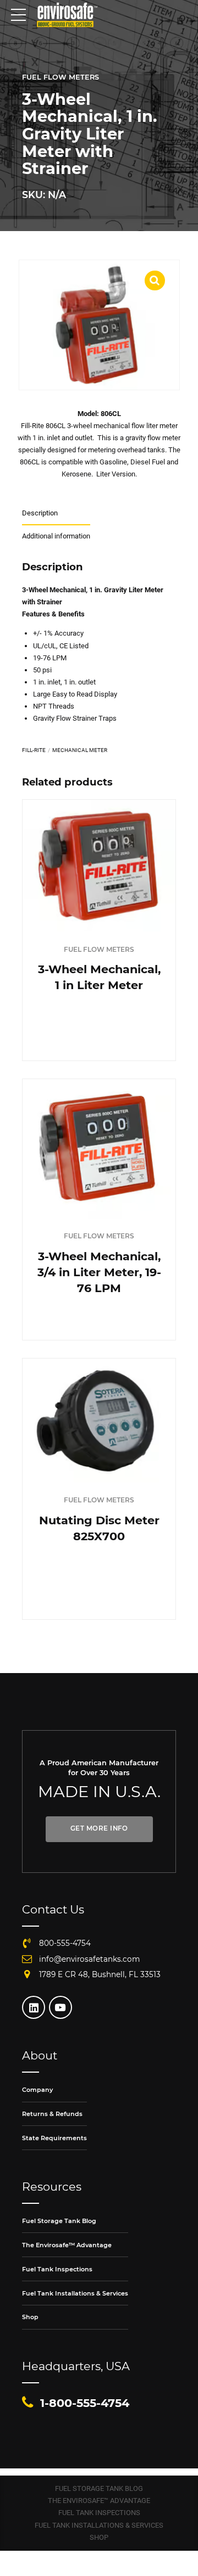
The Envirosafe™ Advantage (67, 2245)
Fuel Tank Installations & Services (75, 2293)
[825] (99, 1421)
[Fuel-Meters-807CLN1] (99, 1149)
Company (37, 2090)
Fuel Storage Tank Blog (59, 2221)
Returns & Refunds (52, 2114)
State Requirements (54, 2138)
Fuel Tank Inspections (57, 2269)
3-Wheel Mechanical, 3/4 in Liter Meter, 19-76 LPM (99, 1272)
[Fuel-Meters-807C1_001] (99, 866)
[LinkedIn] (34, 2007)
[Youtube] (61, 2007)
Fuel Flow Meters (61, 77)
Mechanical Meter (80, 750)
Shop (30, 2317)
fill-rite (34, 750)
